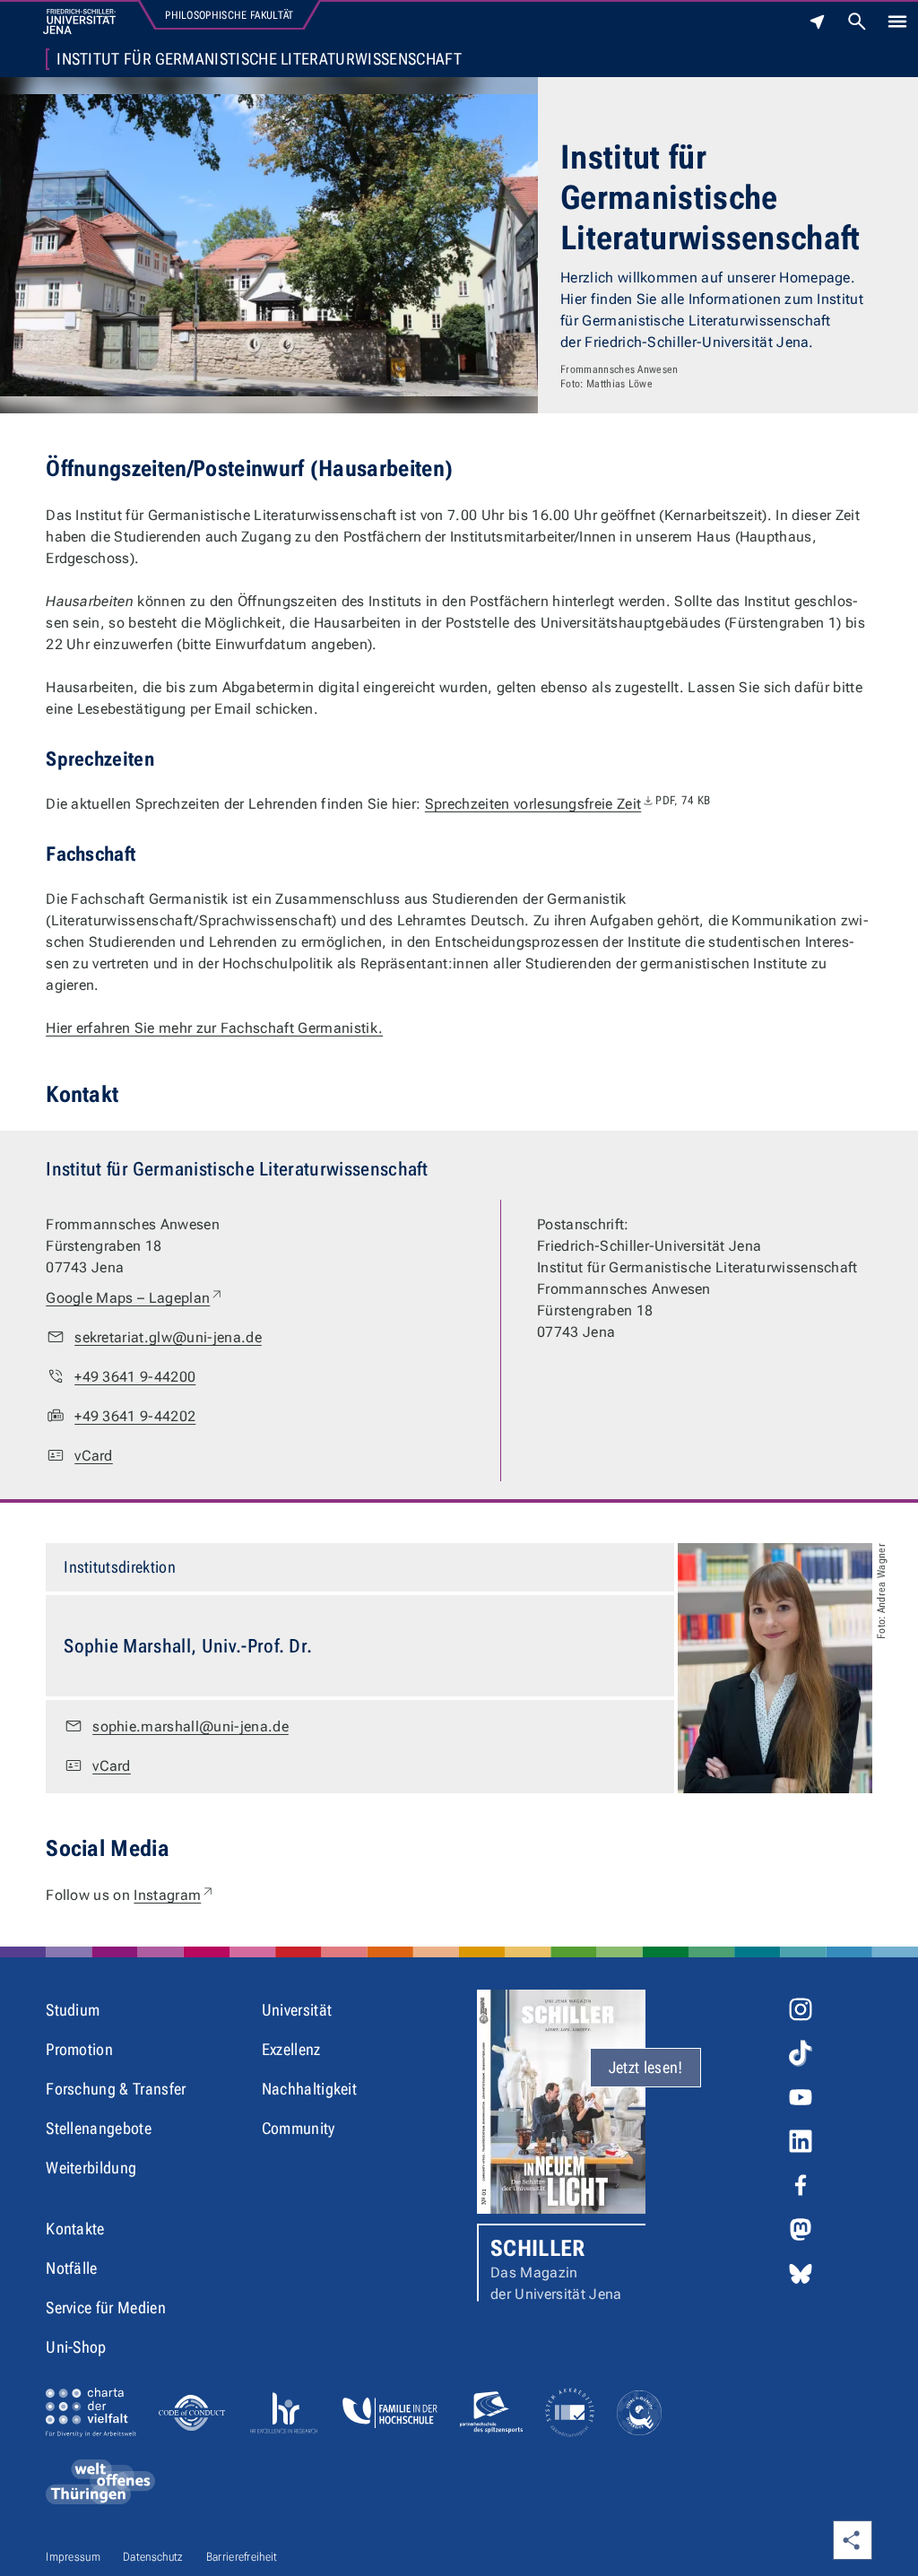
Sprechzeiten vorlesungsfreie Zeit (568, 804)
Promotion (79, 2049)
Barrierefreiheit (242, 2557)
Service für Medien (106, 2307)
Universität (297, 2010)
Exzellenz (291, 2049)
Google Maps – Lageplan (135, 1297)
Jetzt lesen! (646, 2067)
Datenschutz (153, 2557)
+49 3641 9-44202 (135, 1416)
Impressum (73, 2557)
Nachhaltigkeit (309, 2089)
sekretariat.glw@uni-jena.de (168, 1337)
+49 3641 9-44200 (135, 1377)
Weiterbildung (91, 2168)
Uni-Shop (76, 2347)
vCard (94, 1456)
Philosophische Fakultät (229, 15)
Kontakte (75, 2229)
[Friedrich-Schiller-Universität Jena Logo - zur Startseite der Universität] (79, 22)
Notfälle (72, 2268)
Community (299, 2128)
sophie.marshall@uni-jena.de (191, 1726)
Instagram (174, 1895)
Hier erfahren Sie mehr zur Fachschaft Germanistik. (214, 1028)
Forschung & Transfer (116, 2089)
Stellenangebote (99, 2128)
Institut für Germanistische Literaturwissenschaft (259, 59)
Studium (73, 2010)
